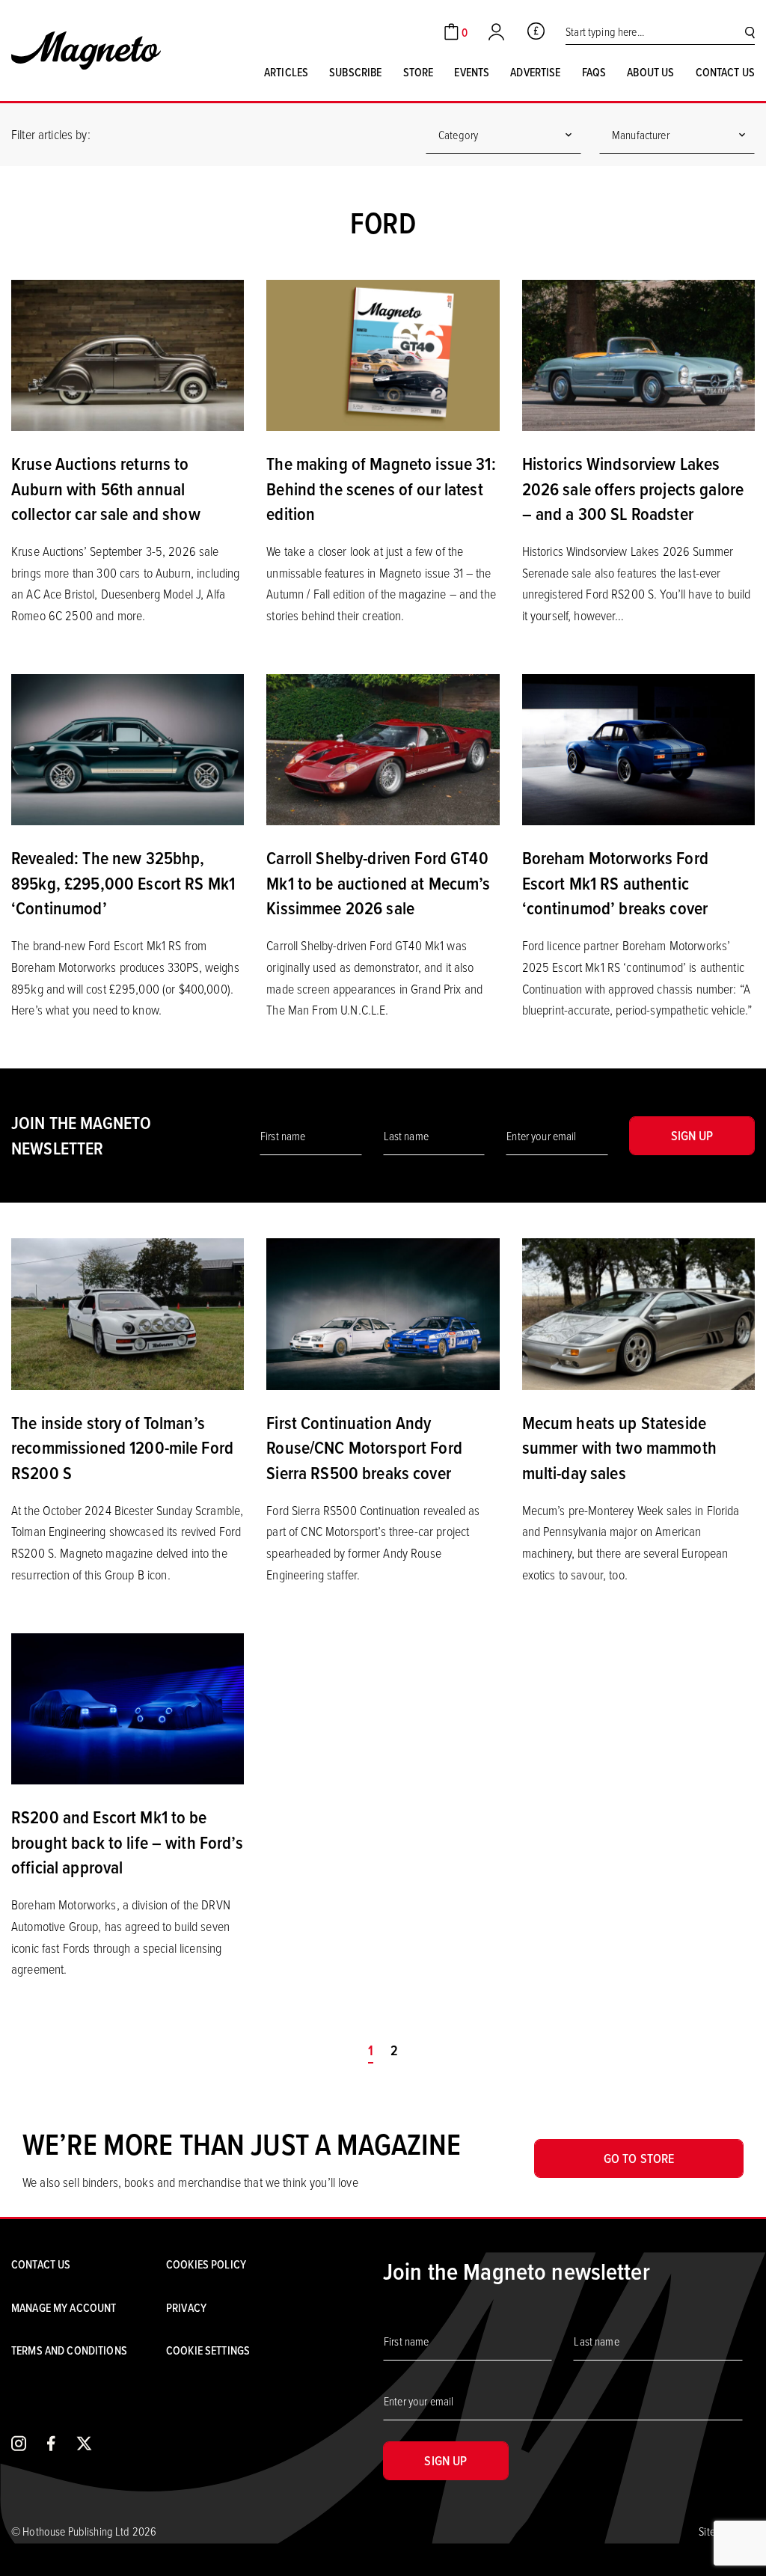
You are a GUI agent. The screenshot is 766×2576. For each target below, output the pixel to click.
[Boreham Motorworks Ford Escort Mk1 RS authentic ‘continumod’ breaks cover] (638, 748)
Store (419, 72)
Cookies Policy (206, 2264)
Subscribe (355, 72)
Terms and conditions (69, 2350)
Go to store (639, 2158)
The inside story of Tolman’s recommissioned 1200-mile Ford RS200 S (122, 1447)
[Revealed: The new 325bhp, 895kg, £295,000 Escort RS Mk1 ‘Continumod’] (128, 748)
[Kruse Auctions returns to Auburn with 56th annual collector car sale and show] (128, 354)
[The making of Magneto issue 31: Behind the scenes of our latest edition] (383, 354)
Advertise (535, 72)
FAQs (594, 72)
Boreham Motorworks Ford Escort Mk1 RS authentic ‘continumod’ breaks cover (615, 882)
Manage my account (64, 2307)
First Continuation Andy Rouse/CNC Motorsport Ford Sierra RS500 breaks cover (364, 1447)
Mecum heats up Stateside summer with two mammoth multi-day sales (619, 1447)
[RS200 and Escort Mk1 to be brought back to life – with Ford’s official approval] (128, 1707)
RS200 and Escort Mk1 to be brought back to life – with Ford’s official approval (127, 1842)
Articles (286, 72)
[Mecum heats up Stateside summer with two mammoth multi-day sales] (638, 1312)
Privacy (186, 2307)
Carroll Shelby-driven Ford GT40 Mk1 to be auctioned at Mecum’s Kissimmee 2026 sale (378, 882)
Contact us (725, 72)
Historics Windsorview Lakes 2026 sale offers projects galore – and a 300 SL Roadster (633, 488)
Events (472, 72)
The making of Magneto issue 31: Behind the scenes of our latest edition (381, 488)
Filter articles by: (51, 134)
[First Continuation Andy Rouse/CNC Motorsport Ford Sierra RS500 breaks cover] (383, 1312)
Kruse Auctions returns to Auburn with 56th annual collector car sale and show (106, 488)
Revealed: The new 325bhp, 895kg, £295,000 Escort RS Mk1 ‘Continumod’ (123, 882)
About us (650, 72)
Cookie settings (208, 2350)
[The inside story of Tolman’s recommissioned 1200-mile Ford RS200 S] (128, 1312)
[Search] (750, 32)
